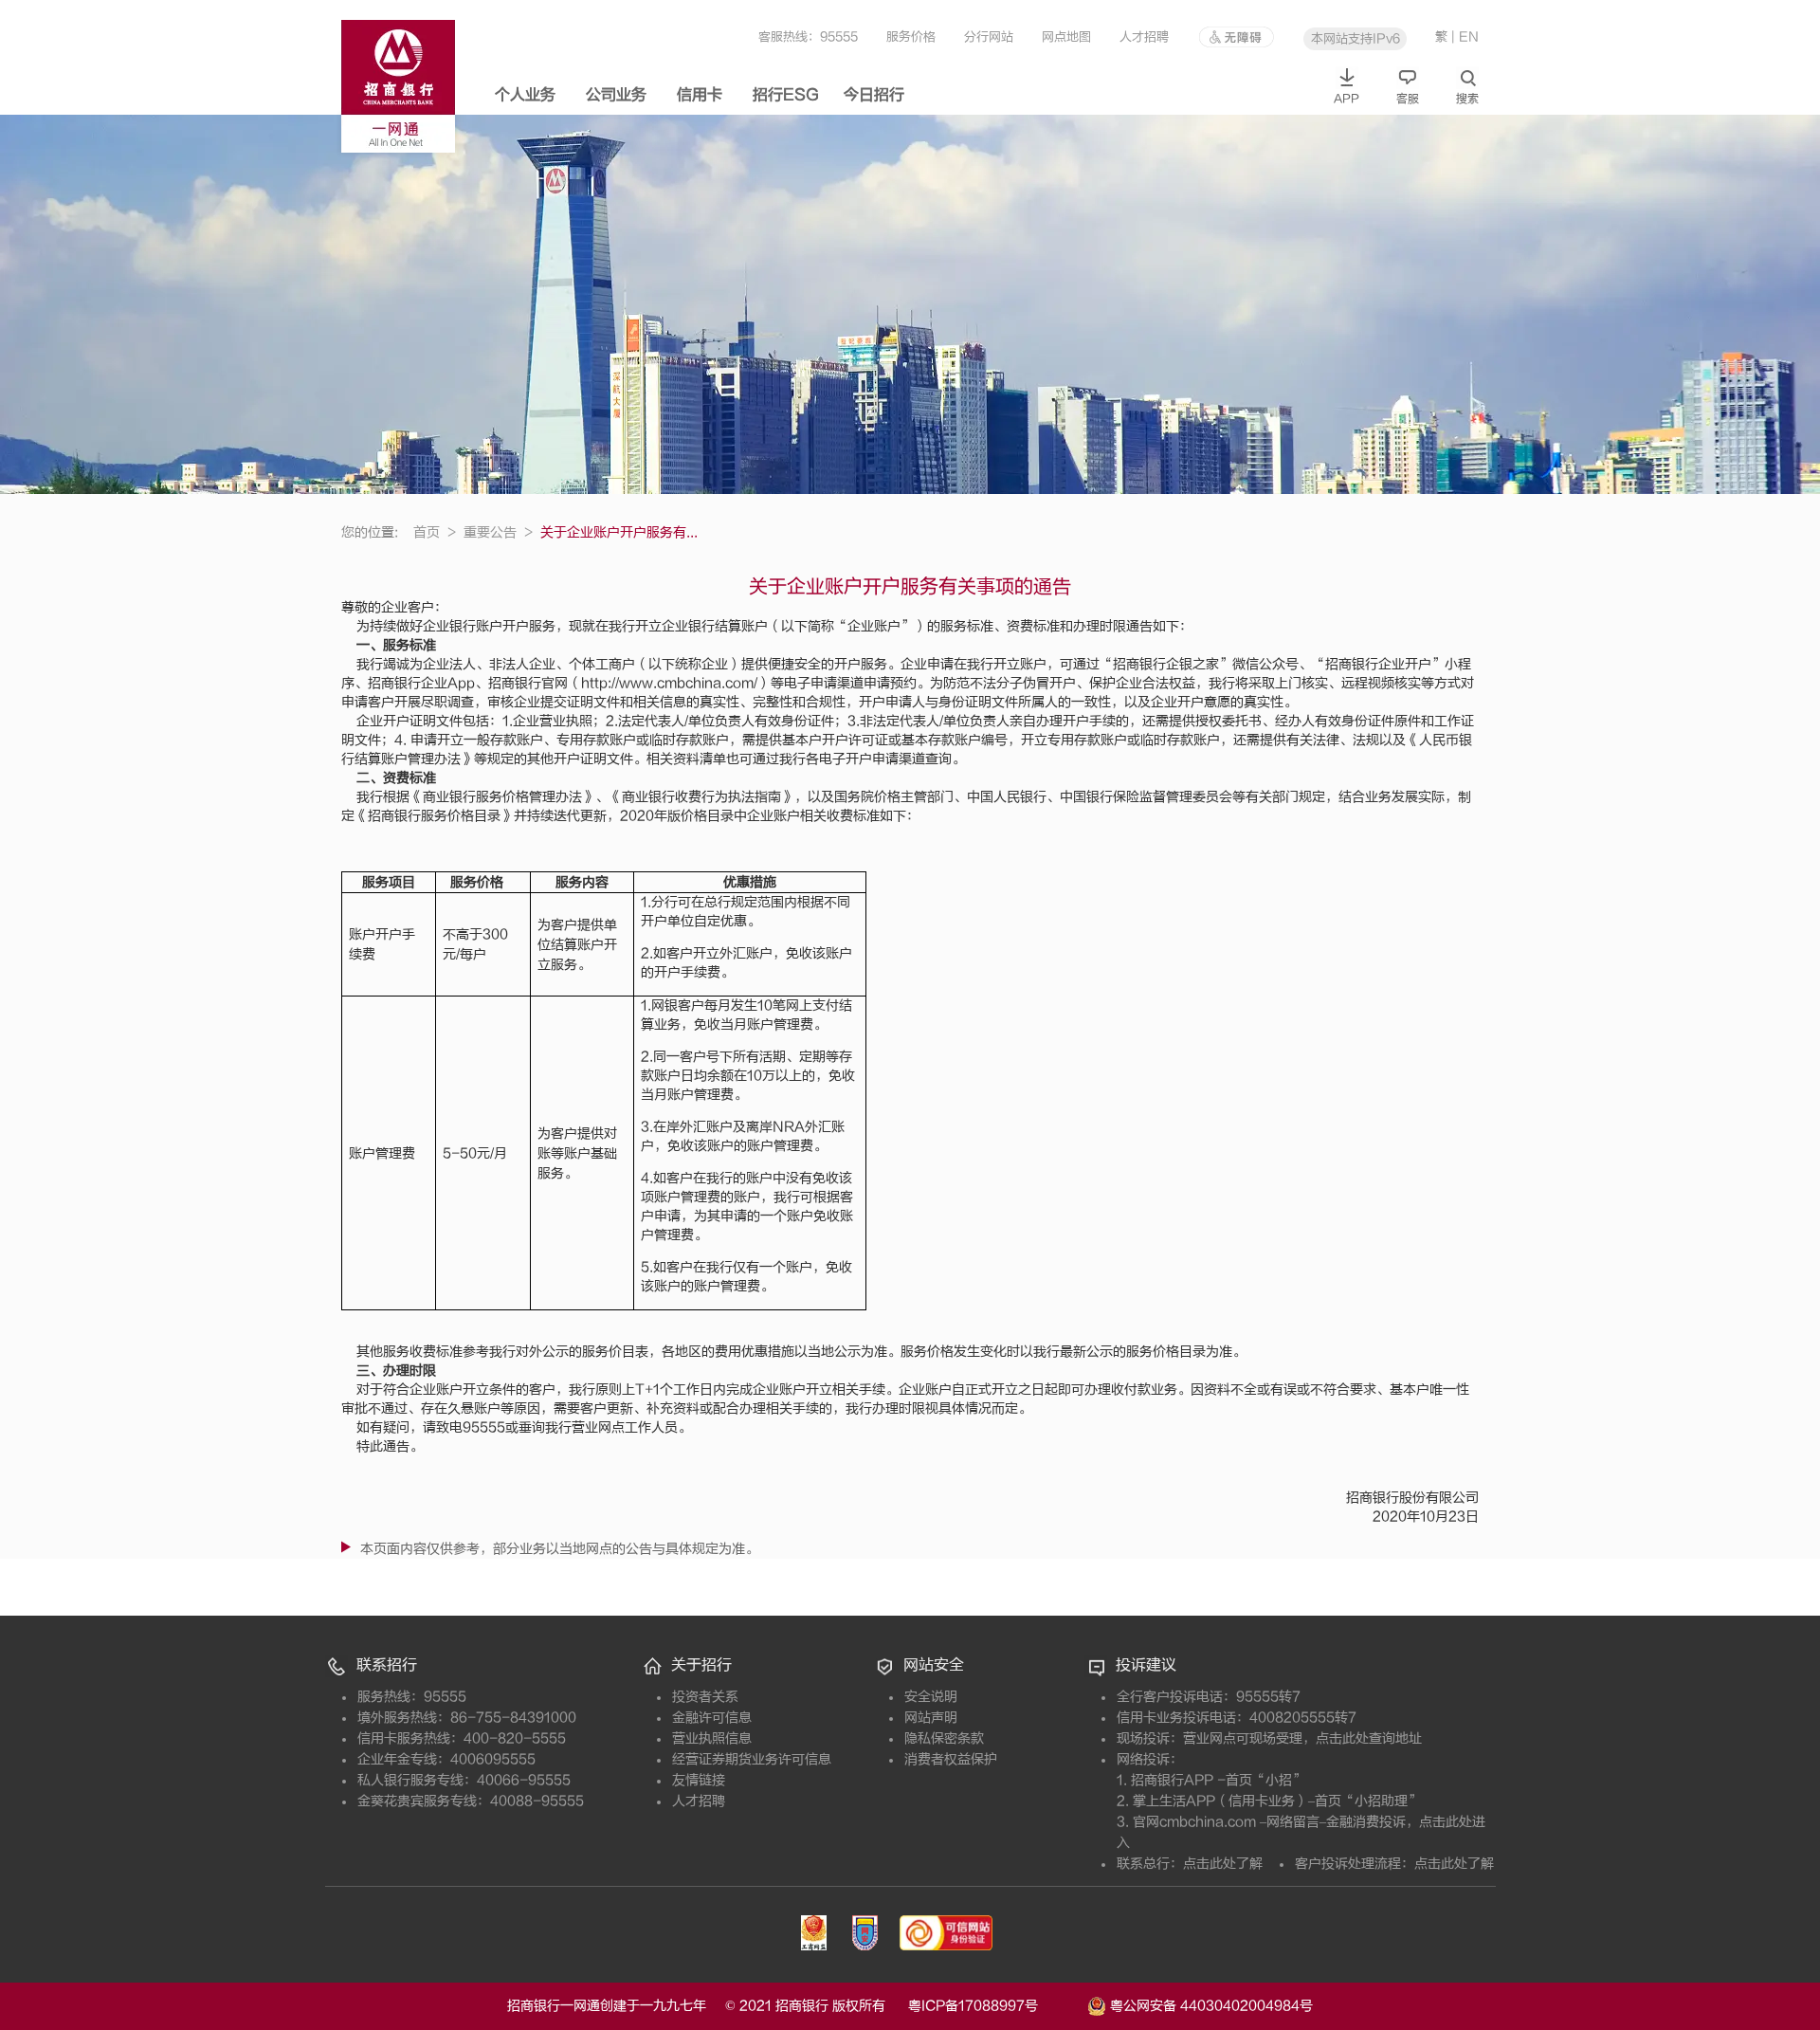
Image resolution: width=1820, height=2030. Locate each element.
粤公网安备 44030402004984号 (1210, 2005)
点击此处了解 (1223, 1864)
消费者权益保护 (951, 1759)
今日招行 (874, 95)
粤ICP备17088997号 (996, 2006)
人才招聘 (1144, 37)
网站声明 (931, 1718)
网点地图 (1066, 37)
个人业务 (525, 95)
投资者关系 (705, 1697)
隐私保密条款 (944, 1738)
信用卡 (700, 95)
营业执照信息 (712, 1738)
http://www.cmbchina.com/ (669, 683)
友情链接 (699, 1780)
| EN (1465, 37)
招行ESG (786, 95)
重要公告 (498, 532)
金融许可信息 (712, 1718)
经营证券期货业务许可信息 (752, 1759)
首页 (435, 532)
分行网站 (989, 37)
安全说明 (931, 1697)
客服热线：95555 (808, 37)
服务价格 (911, 37)
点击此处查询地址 (1369, 1738)
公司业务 (616, 95)
